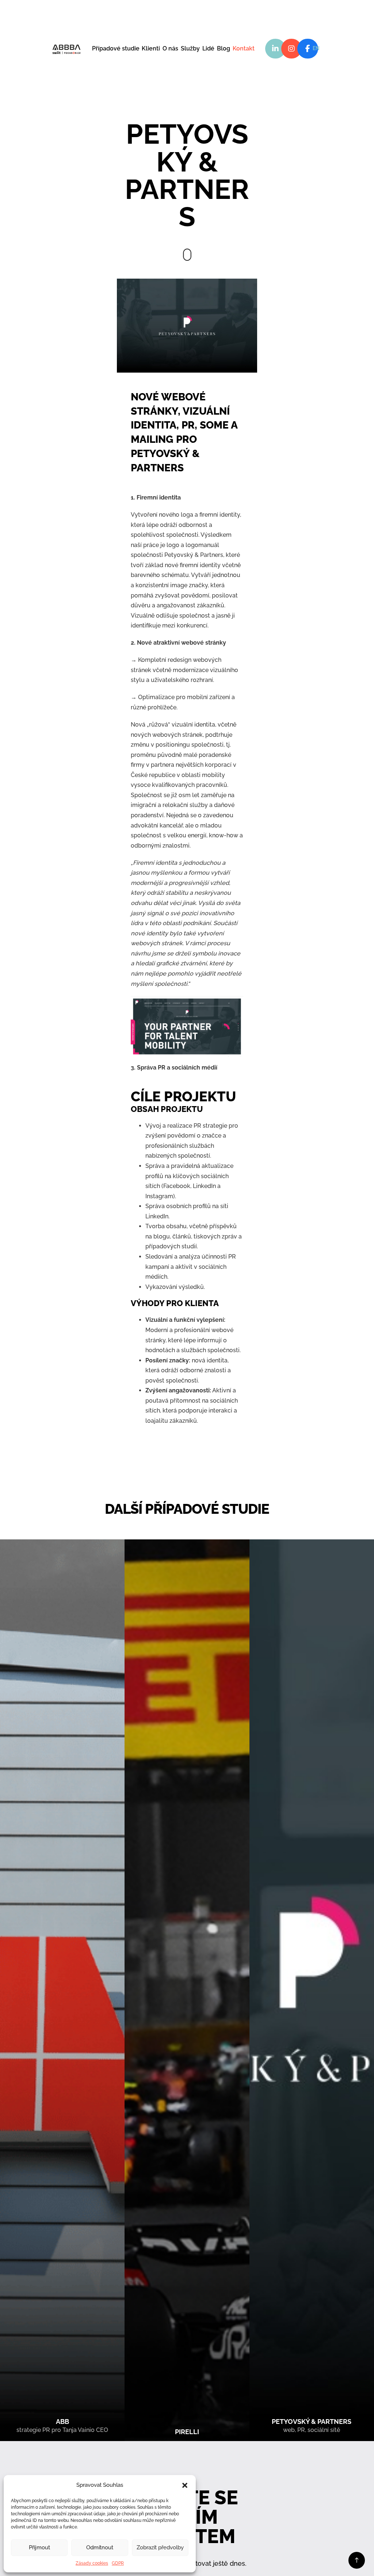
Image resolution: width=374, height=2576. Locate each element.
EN (316, 48)
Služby (190, 48)
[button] (185, 2485)
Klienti (151, 48)
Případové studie (116, 48)
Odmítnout (100, 2547)
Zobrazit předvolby (160, 2547)
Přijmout (39, 2547)
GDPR (118, 2563)
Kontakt (244, 48)
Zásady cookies (92, 2563)
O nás (170, 48)
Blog (224, 48)
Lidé (208, 48)
